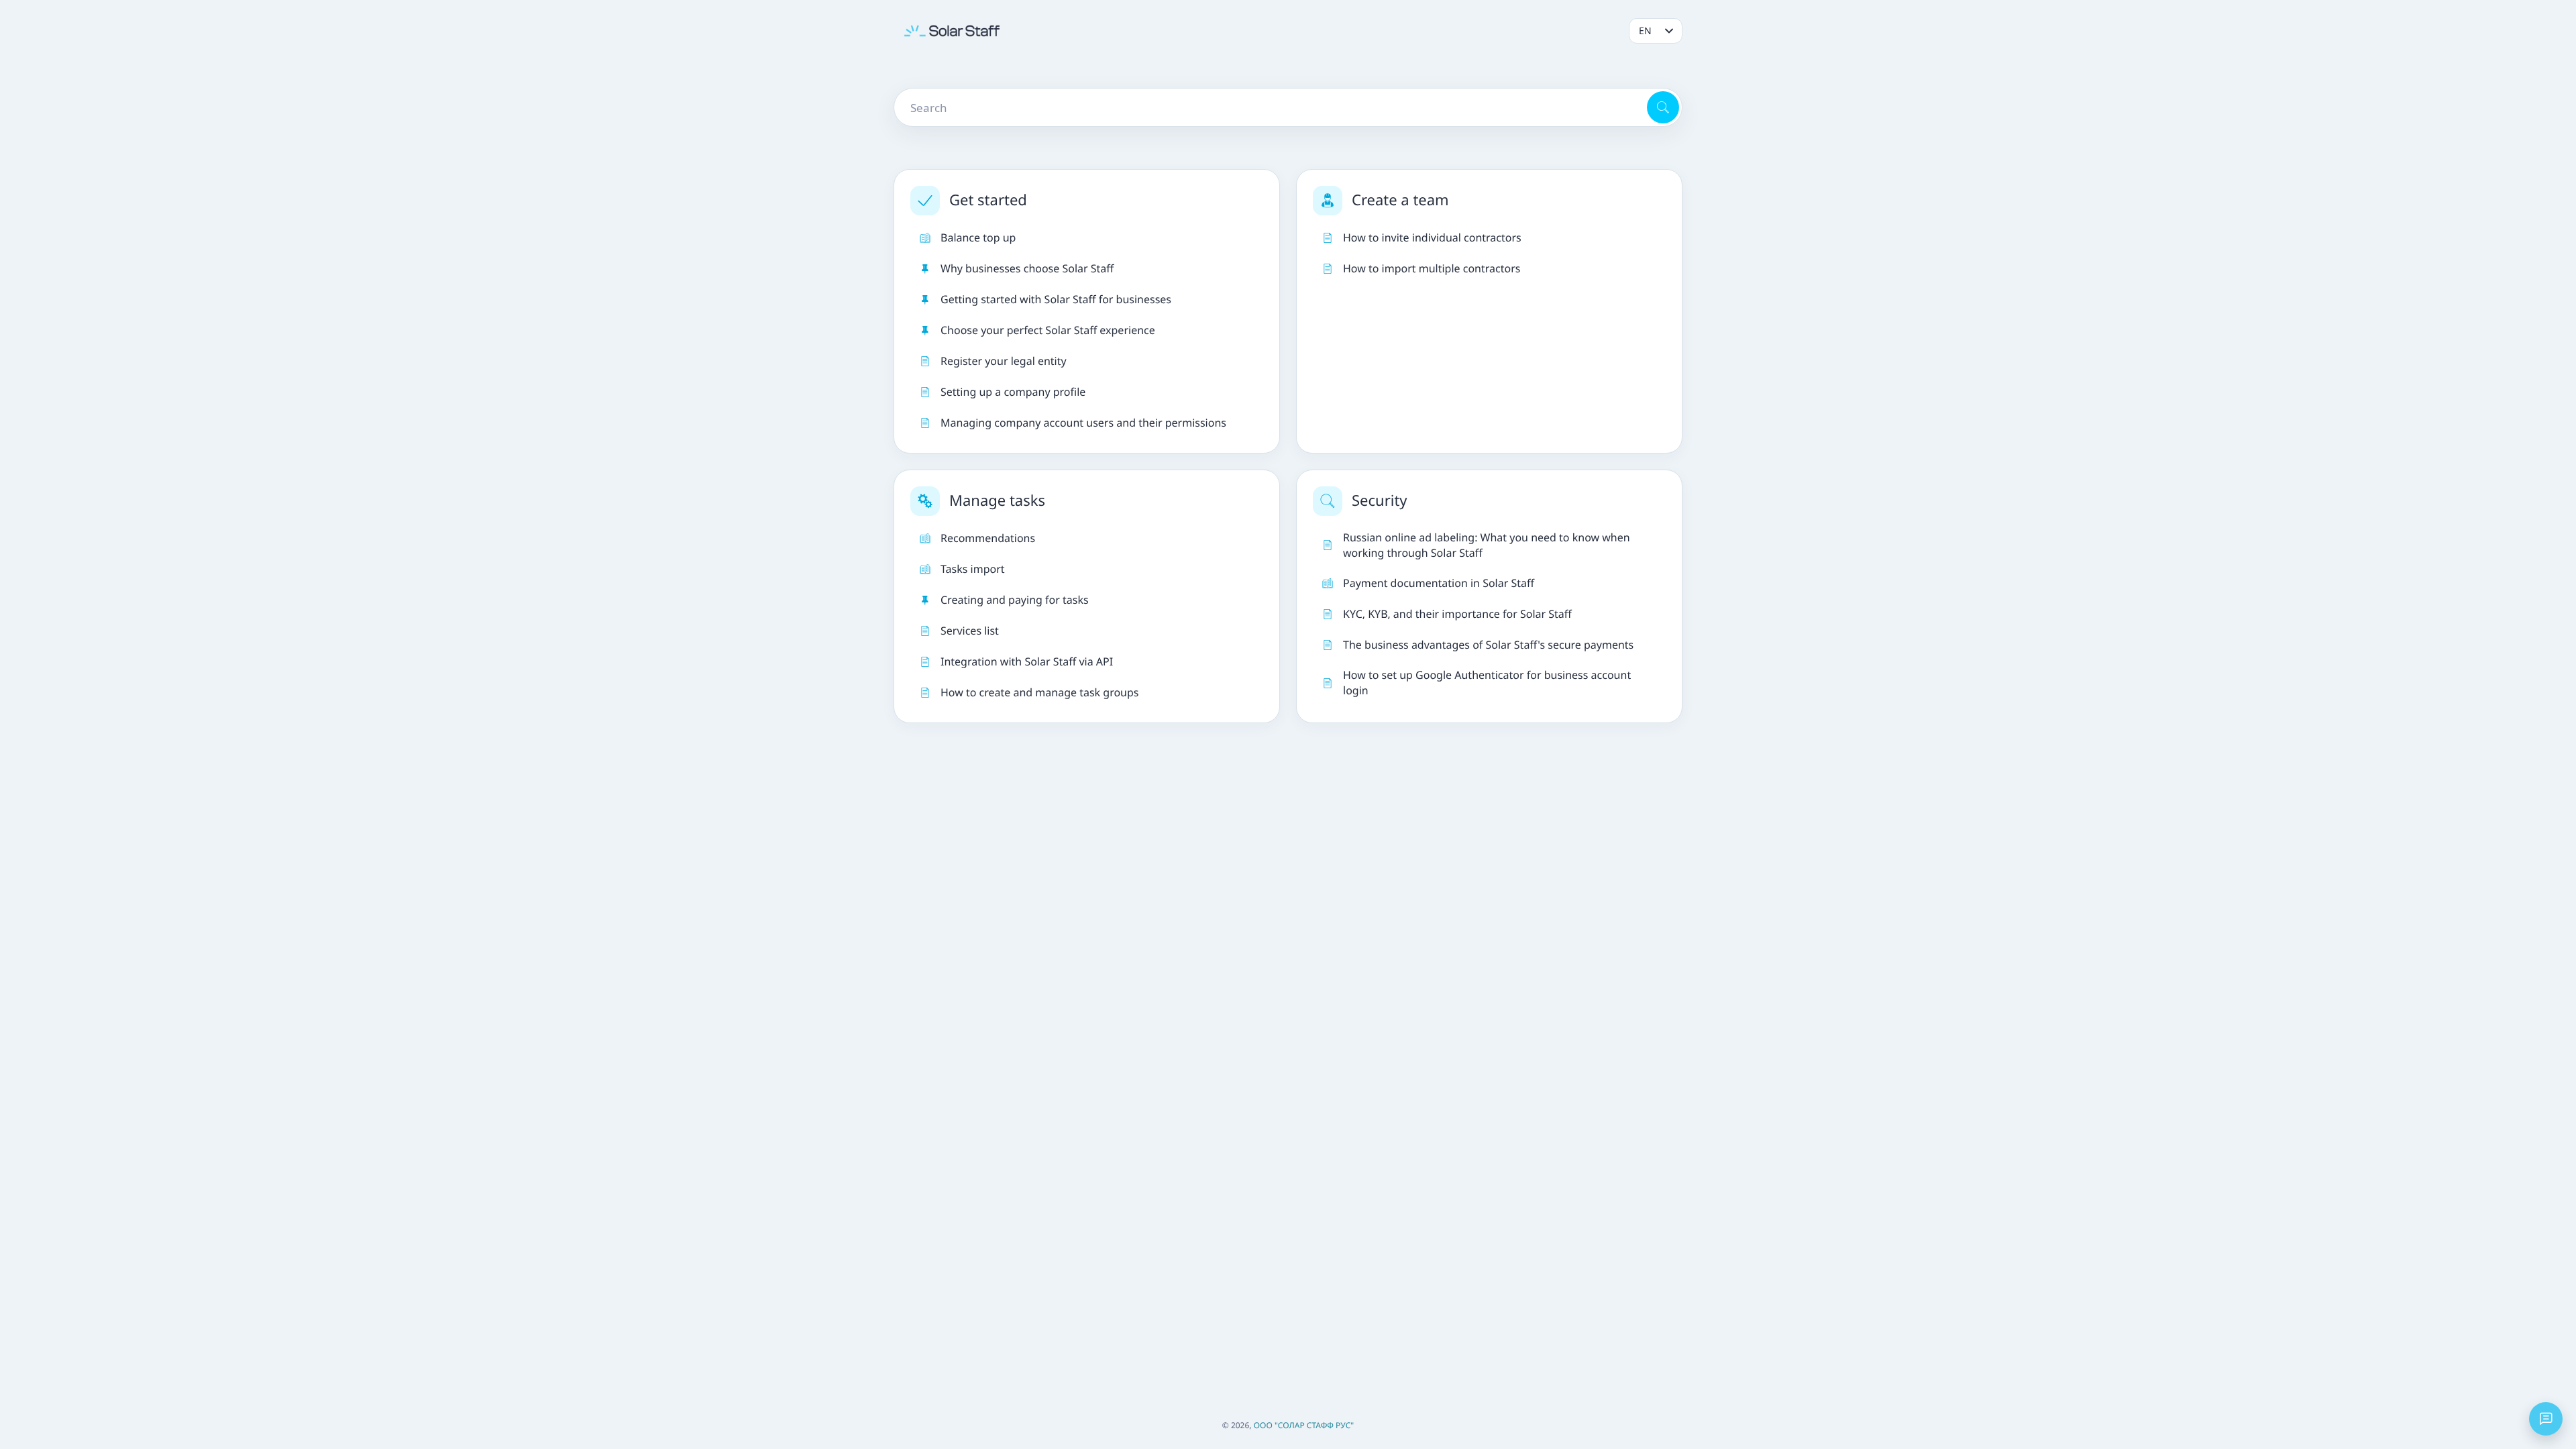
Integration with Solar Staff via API (1027, 661)
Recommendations (988, 538)
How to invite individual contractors (1432, 237)
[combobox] (1269, 107)
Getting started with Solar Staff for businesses (1056, 299)
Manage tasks (997, 500)
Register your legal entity (1004, 361)
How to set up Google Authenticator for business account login (1487, 683)
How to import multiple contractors (1432, 268)
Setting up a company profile (1013, 392)
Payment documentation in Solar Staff (1439, 583)
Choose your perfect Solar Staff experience (1048, 330)
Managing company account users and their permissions (1083, 423)
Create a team (1400, 200)
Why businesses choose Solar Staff (1027, 268)
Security (1380, 500)
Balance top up (978, 237)
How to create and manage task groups (1040, 692)
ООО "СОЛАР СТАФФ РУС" (1304, 1425)
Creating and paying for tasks (1015, 600)
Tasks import (973, 569)
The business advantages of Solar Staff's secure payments (1488, 645)
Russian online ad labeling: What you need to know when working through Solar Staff (1487, 545)
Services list (970, 631)
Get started (988, 200)
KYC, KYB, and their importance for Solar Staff (1457, 614)
